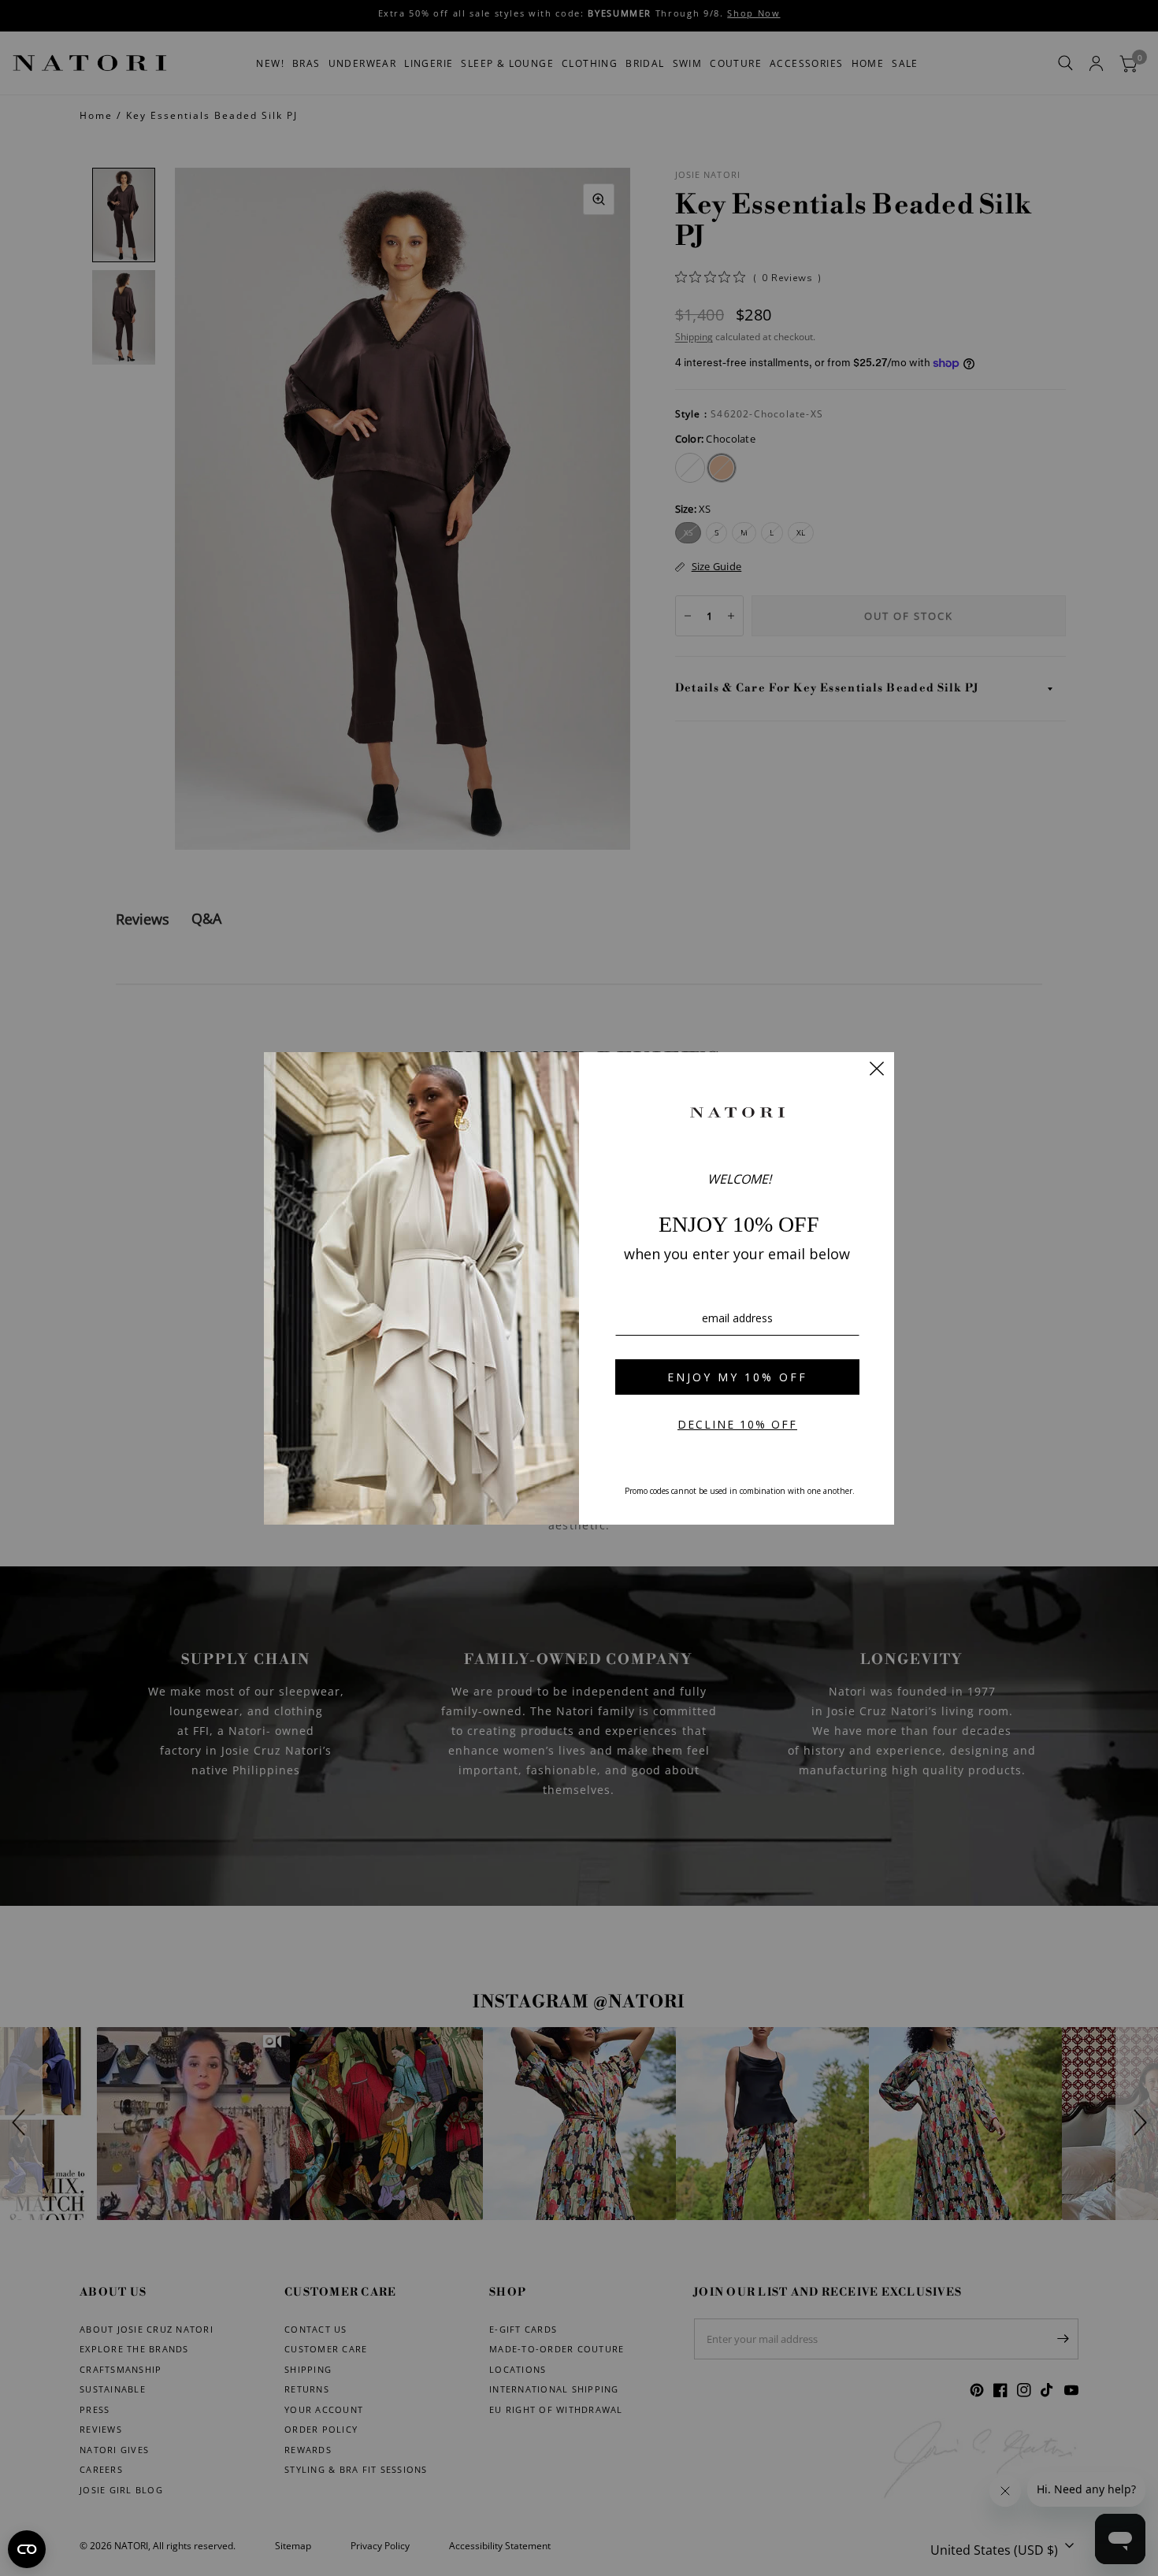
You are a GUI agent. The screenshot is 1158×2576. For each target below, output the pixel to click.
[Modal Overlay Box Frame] (579, 1288)
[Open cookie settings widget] (27, 2549)
